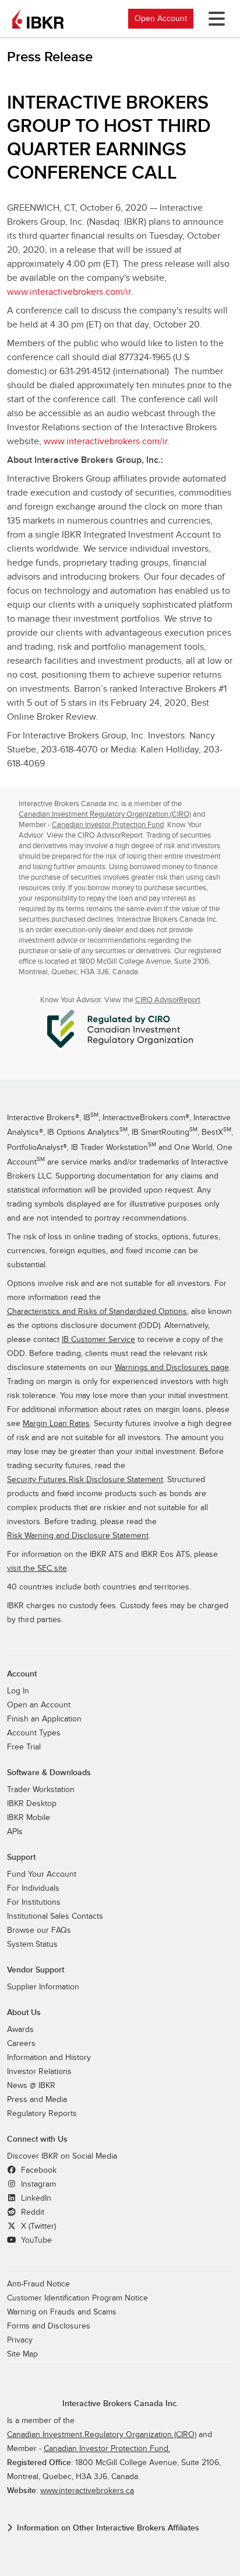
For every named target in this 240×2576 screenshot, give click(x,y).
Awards (20, 2030)
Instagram (37, 2184)
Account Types (34, 1733)
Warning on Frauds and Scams (62, 2312)
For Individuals (33, 1888)
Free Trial (24, 1747)
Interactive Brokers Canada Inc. (120, 2404)
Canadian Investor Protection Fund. (107, 2449)
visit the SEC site (37, 1568)
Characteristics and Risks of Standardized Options (97, 1312)
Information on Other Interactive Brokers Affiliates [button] (108, 2528)
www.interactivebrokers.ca (87, 2491)
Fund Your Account (42, 1874)
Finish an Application (44, 1719)
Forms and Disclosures (49, 2326)
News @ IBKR (31, 2086)
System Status (32, 1944)
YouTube (35, 2240)
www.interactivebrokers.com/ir (69, 292)
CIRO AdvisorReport (168, 1000)
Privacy (20, 2340)
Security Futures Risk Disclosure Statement (85, 1480)
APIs (15, 1832)
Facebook (38, 2170)
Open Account (161, 18)
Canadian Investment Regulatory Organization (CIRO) (105, 814)
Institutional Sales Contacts (55, 1916)
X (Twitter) (37, 2226)
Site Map (22, 2354)
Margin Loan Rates (56, 1424)
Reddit (31, 2212)
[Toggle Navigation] (214, 19)
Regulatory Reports (42, 2114)
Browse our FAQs (39, 1930)
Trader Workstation (41, 1790)
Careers (21, 2044)
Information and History (49, 2058)
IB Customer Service (98, 1340)
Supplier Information (43, 1987)
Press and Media (37, 2100)
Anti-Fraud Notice (38, 2284)
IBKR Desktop (32, 1804)
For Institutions (34, 1902)
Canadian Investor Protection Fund (108, 825)
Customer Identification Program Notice (77, 2298)
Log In (18, 1691)
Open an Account (39, 1705)
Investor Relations (39, 2072)
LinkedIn (35, 2198)
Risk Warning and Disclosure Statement (78, 1536)
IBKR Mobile (29, 1818)
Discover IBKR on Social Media (62, 2156)
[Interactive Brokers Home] (38, 19)
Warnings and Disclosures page (172, 1368)
